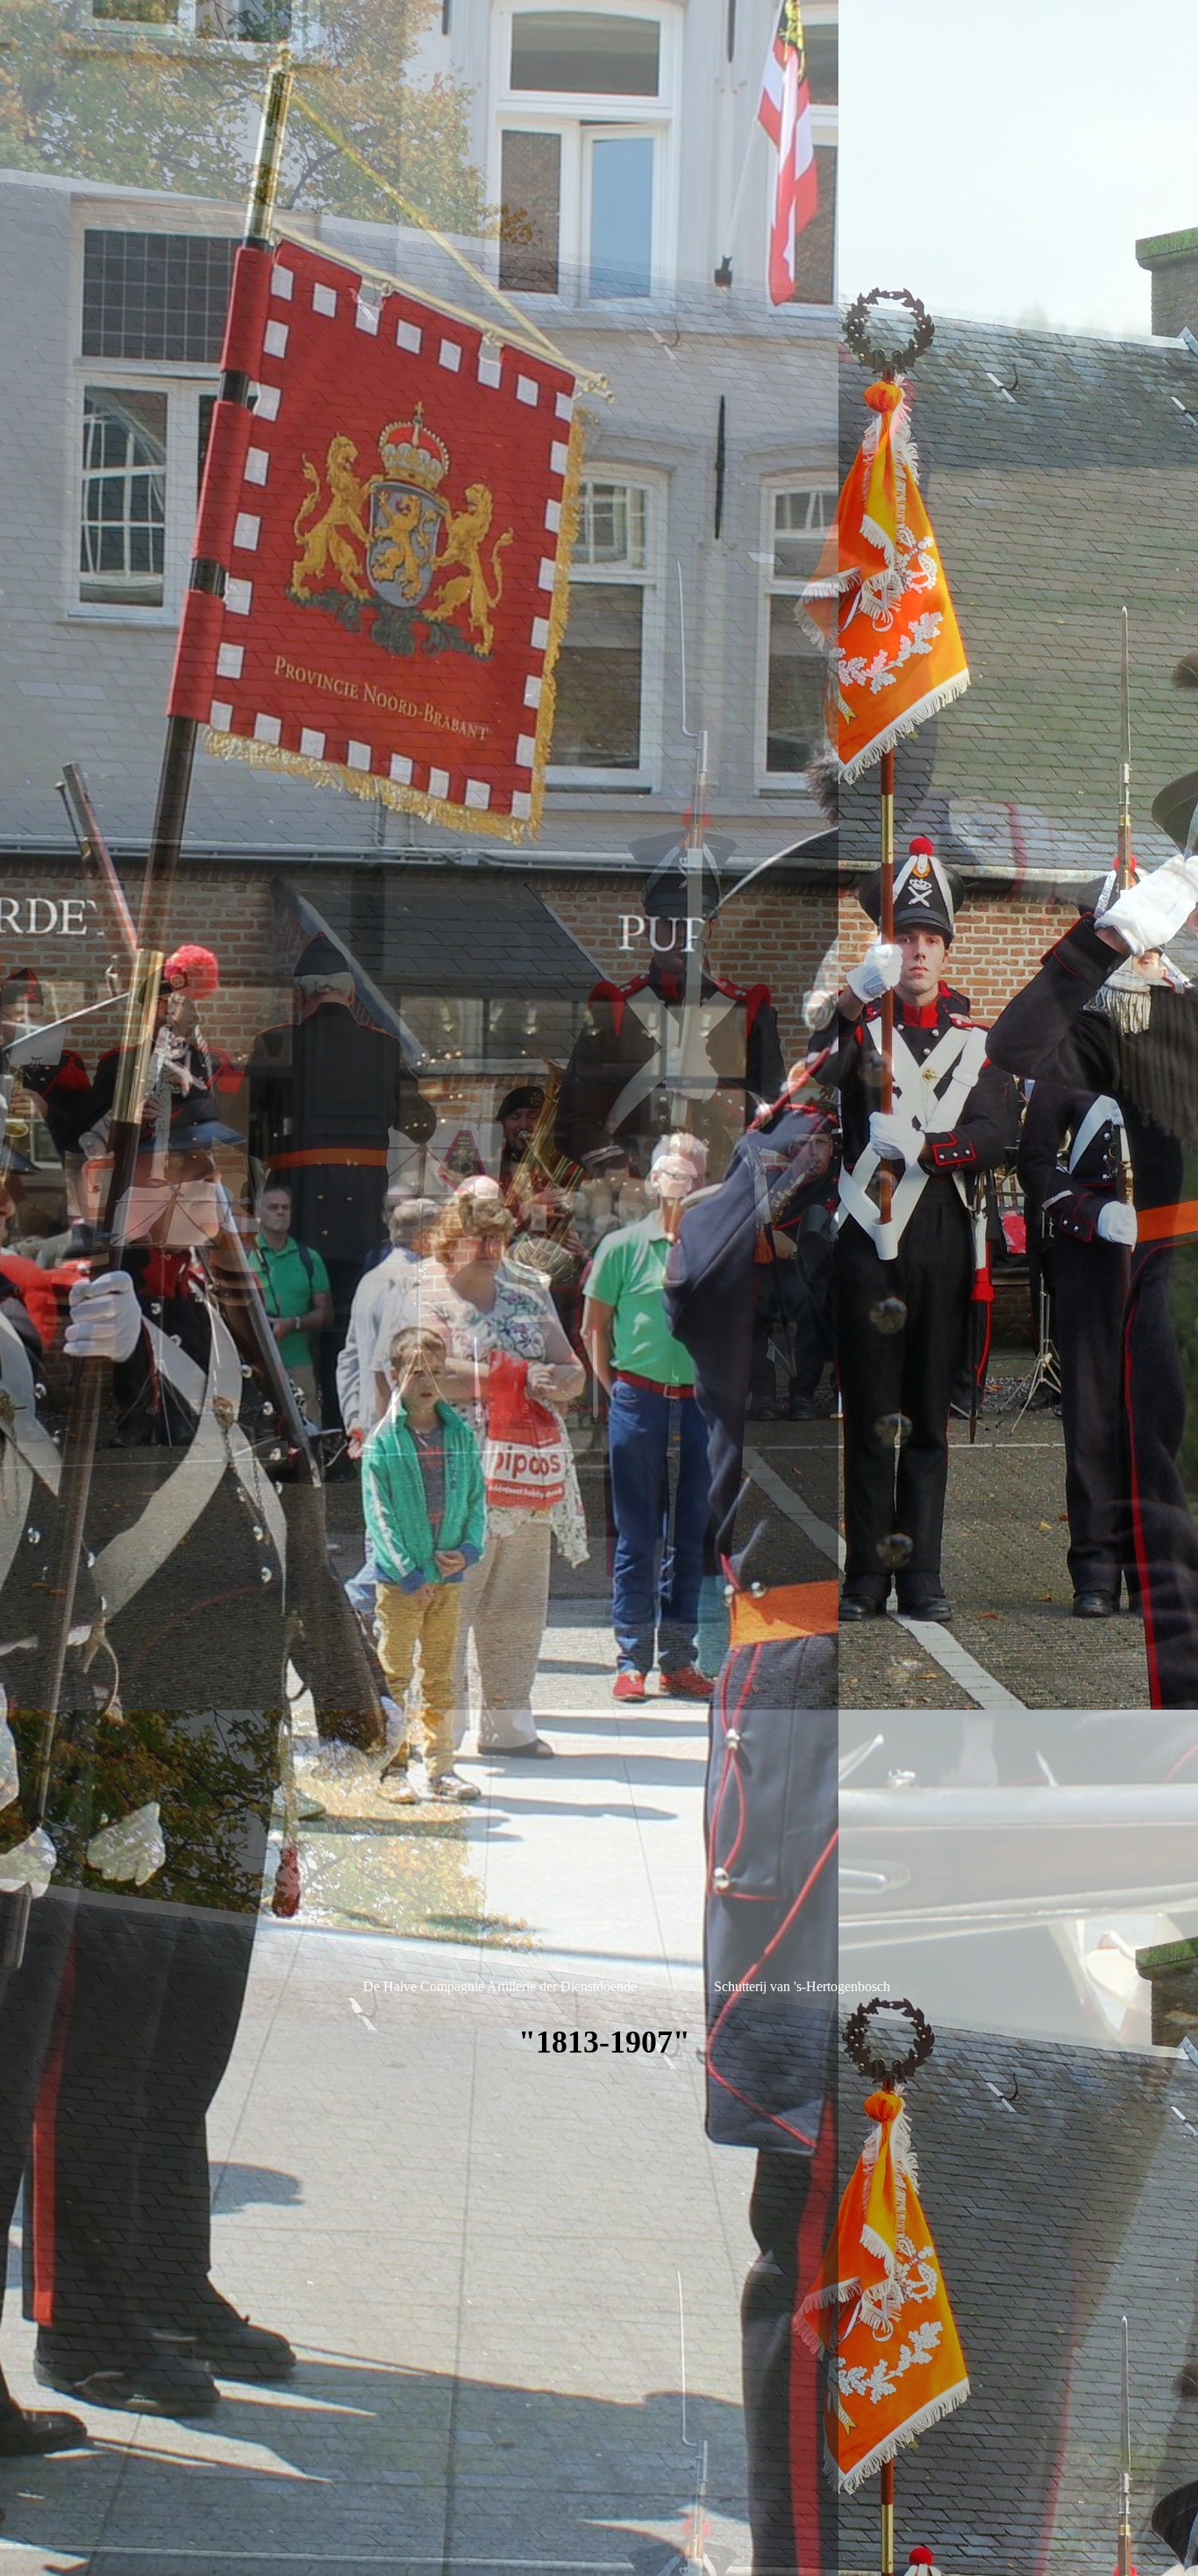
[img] (599, 1288)
